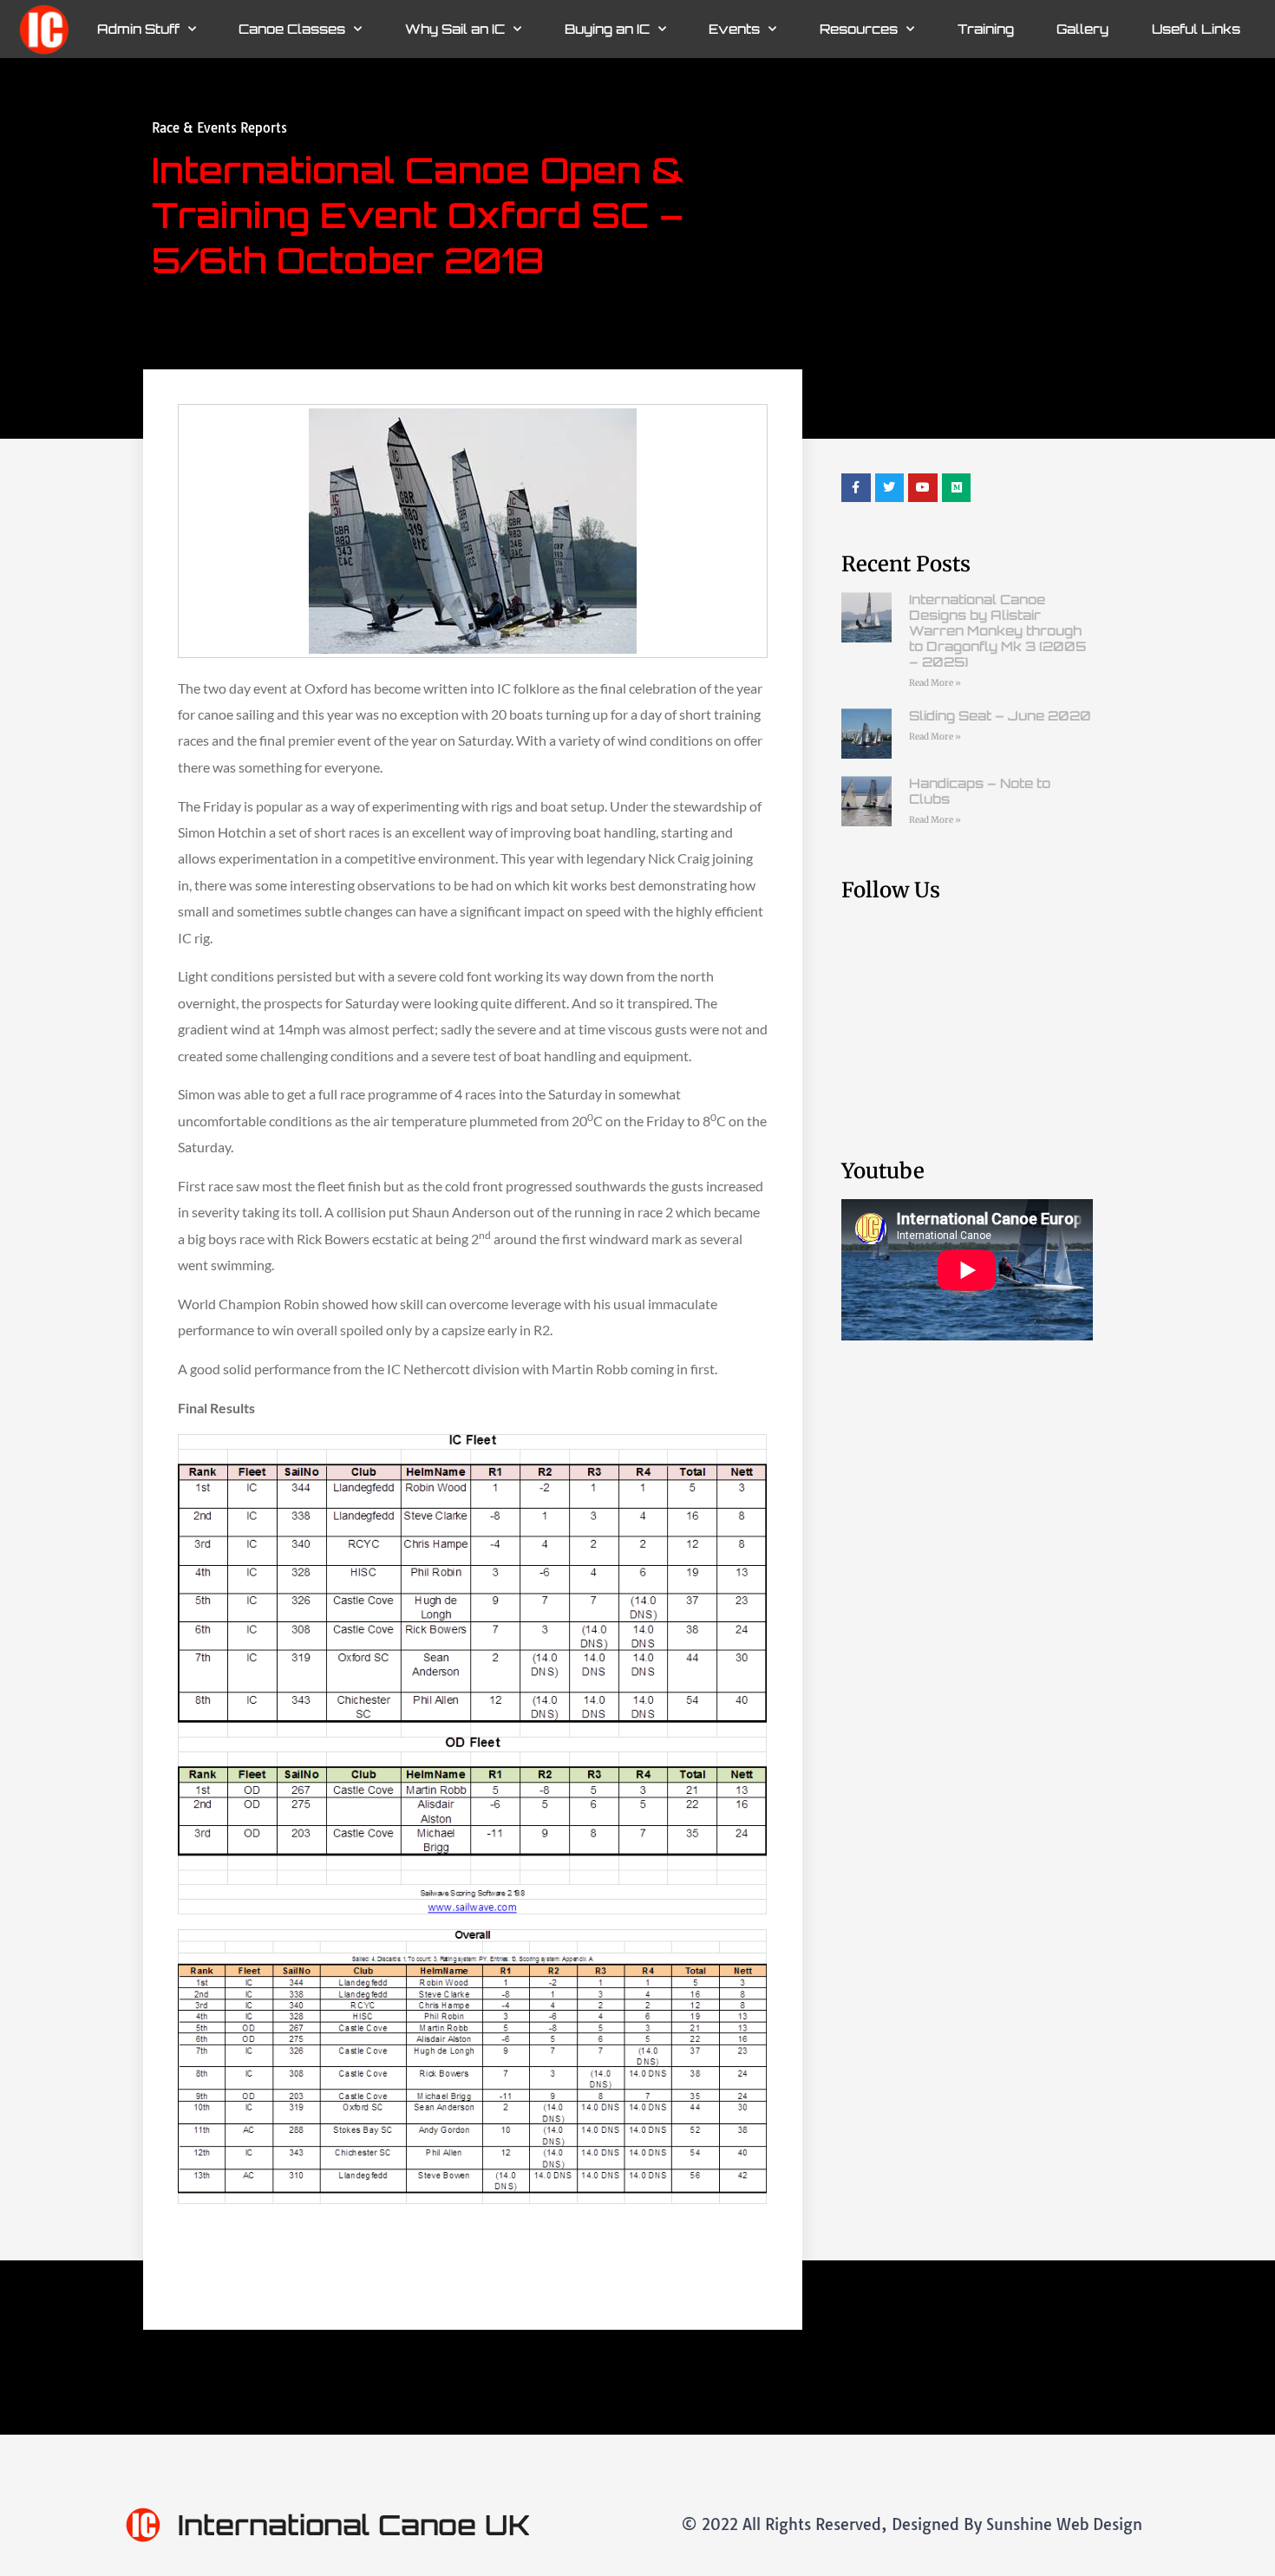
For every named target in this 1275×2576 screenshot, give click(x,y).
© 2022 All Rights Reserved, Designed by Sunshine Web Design (912, 2524)
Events (734, 29)
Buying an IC (607, 29)
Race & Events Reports (219, 128)
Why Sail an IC (455, 29)
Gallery (1082, 29)
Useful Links (1196, 29)
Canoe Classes (292, 29)
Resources (859, 29)
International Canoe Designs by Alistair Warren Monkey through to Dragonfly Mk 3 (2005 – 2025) (997, 631)
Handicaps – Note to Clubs (980, 791)
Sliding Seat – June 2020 (1000, 716)
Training (986, 29)
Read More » (935, 683)
